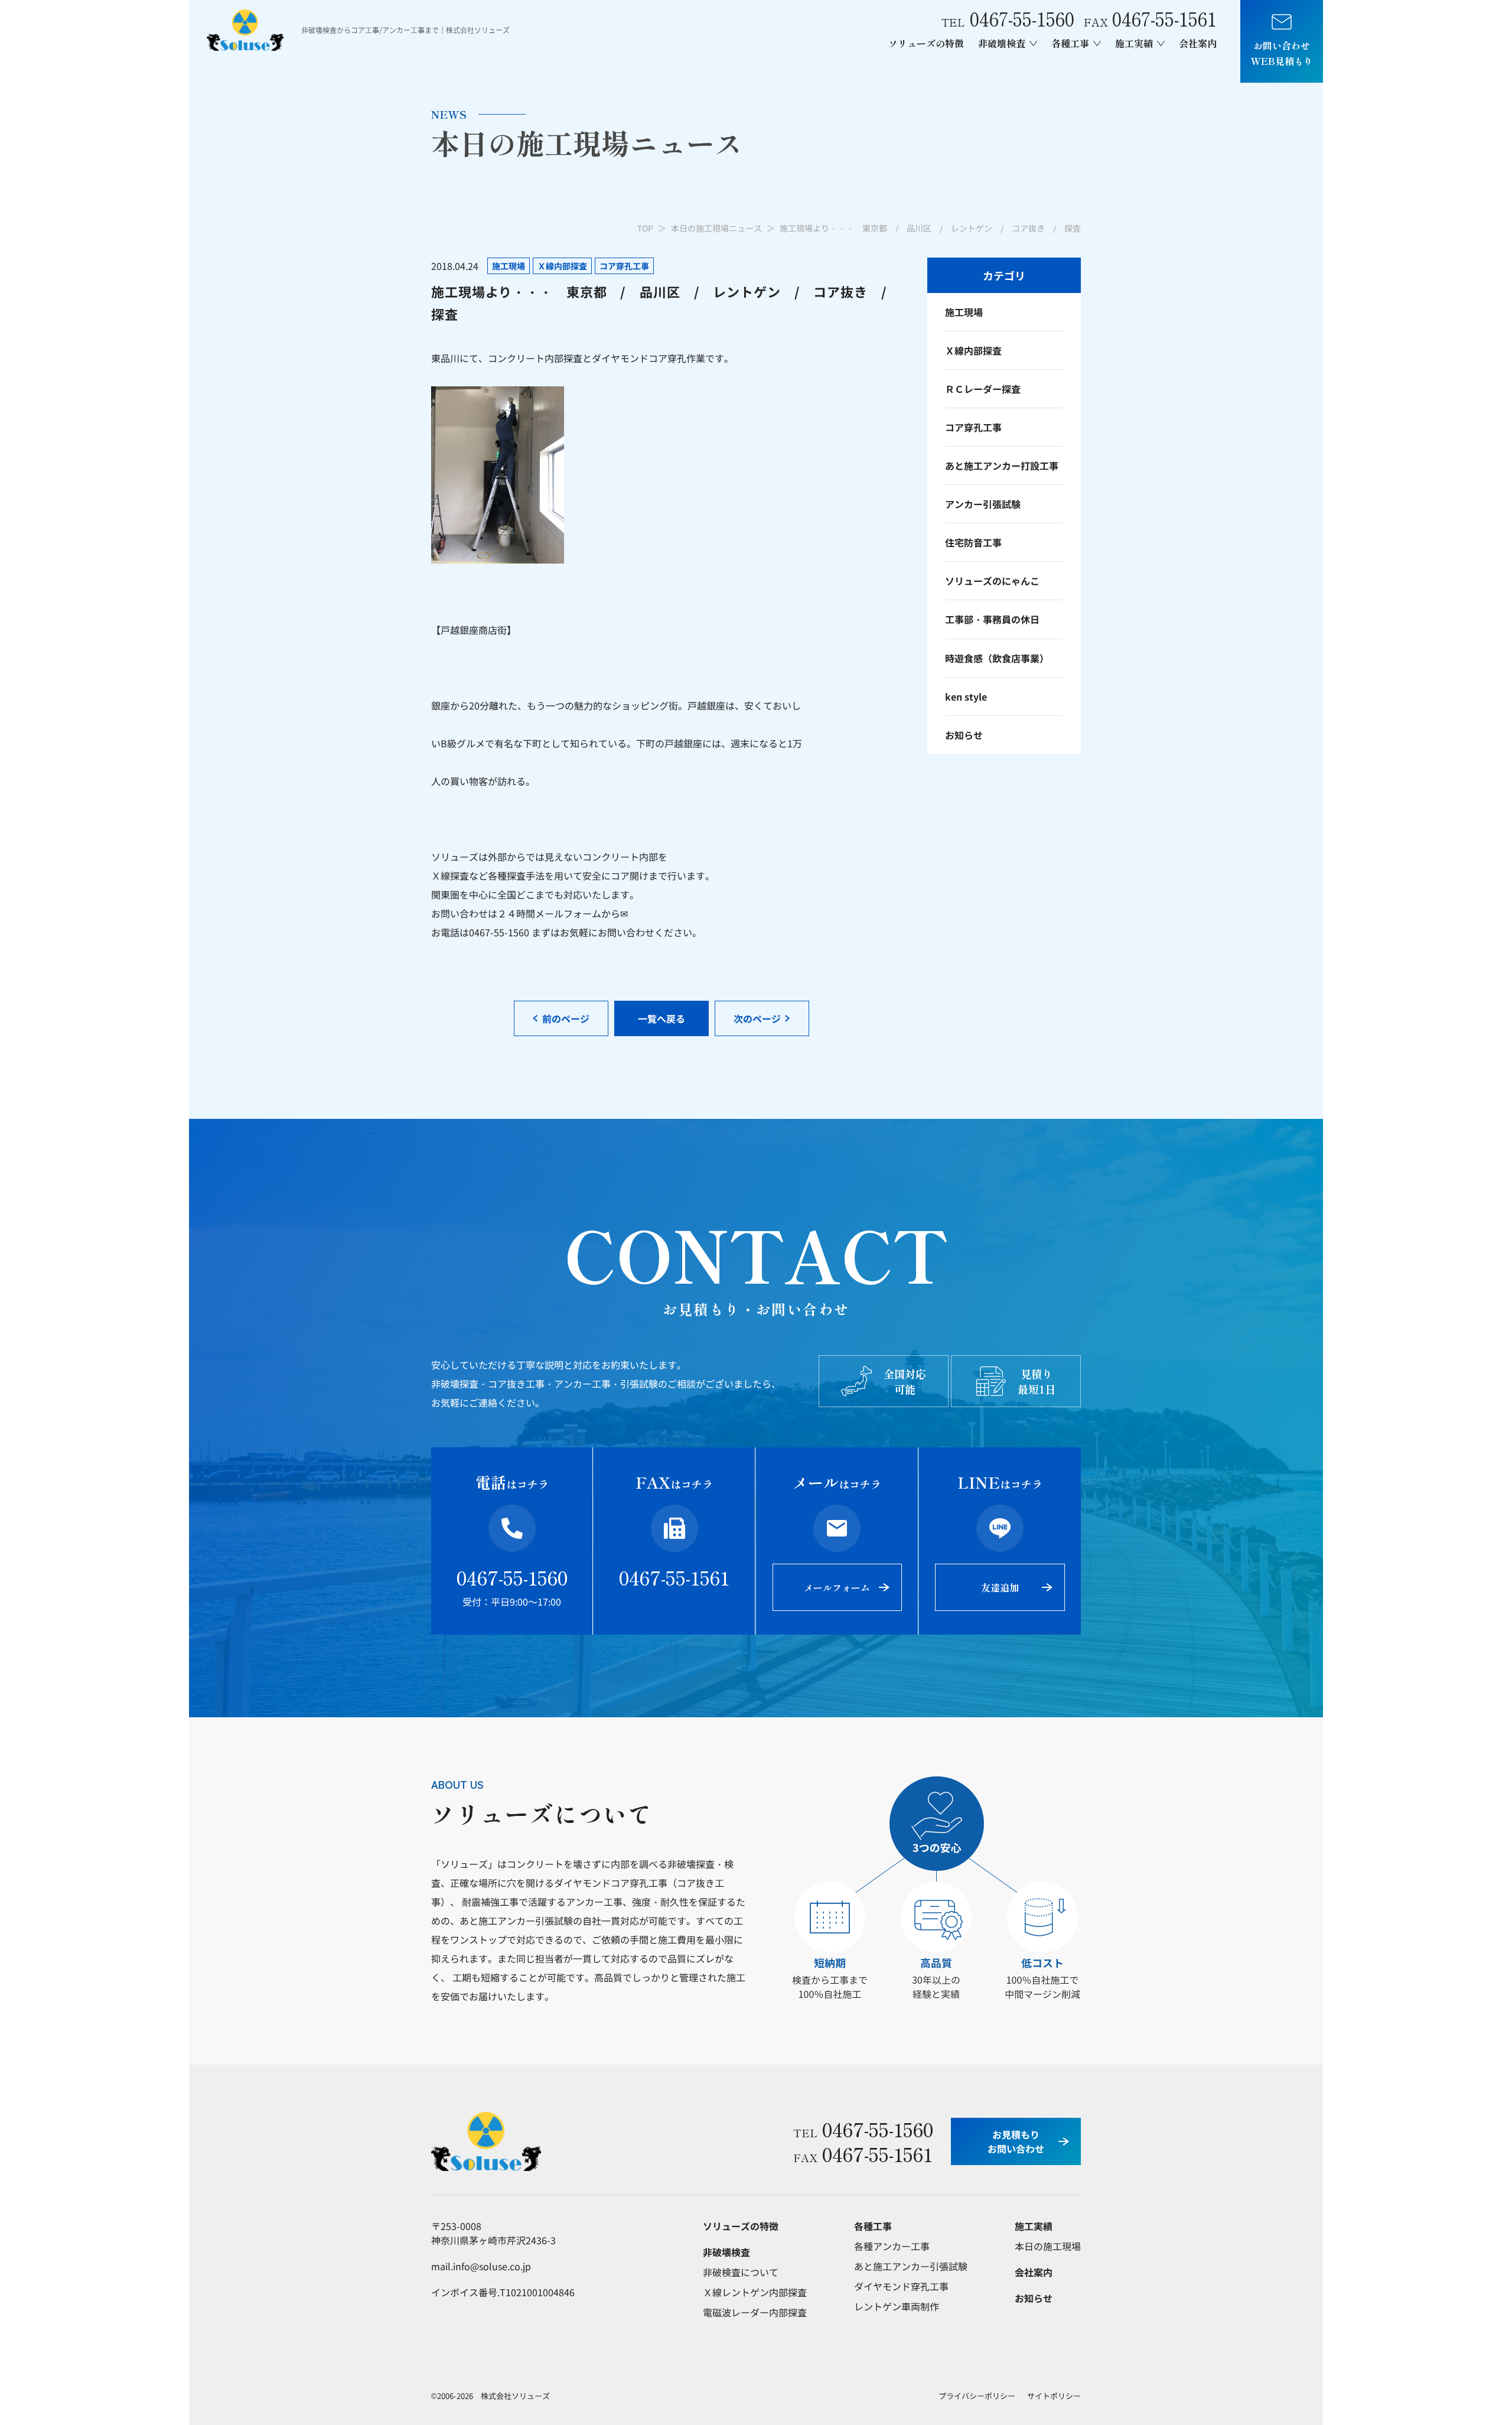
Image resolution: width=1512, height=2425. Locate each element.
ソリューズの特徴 (926, 43)
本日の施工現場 (1048, 2246)
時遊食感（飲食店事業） (997, 658)
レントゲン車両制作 (897, 2306)
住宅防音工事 (973, 542)
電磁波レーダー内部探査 (755, 2312)
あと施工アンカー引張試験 (911, 2266)
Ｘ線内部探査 (973, 350)
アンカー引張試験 (983, 504)
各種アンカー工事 (892, 2246)
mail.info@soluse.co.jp (481, 2266)
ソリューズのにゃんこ (992, 581)
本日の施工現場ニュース (716, 228)
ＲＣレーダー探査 (983, 389)
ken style (966, 696)
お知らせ (964, 735)
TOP (645, 228)
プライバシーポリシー (977, 2396)
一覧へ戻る (661, 1018)
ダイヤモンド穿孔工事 (901, 2286)
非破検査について (741, 2272)
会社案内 (1198, 43)
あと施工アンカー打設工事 (1002, 466)
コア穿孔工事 (973, 427)
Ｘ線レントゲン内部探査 (755, 2292)
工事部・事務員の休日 (992, 619)
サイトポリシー (1054, 2396)
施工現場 (964, 312)
